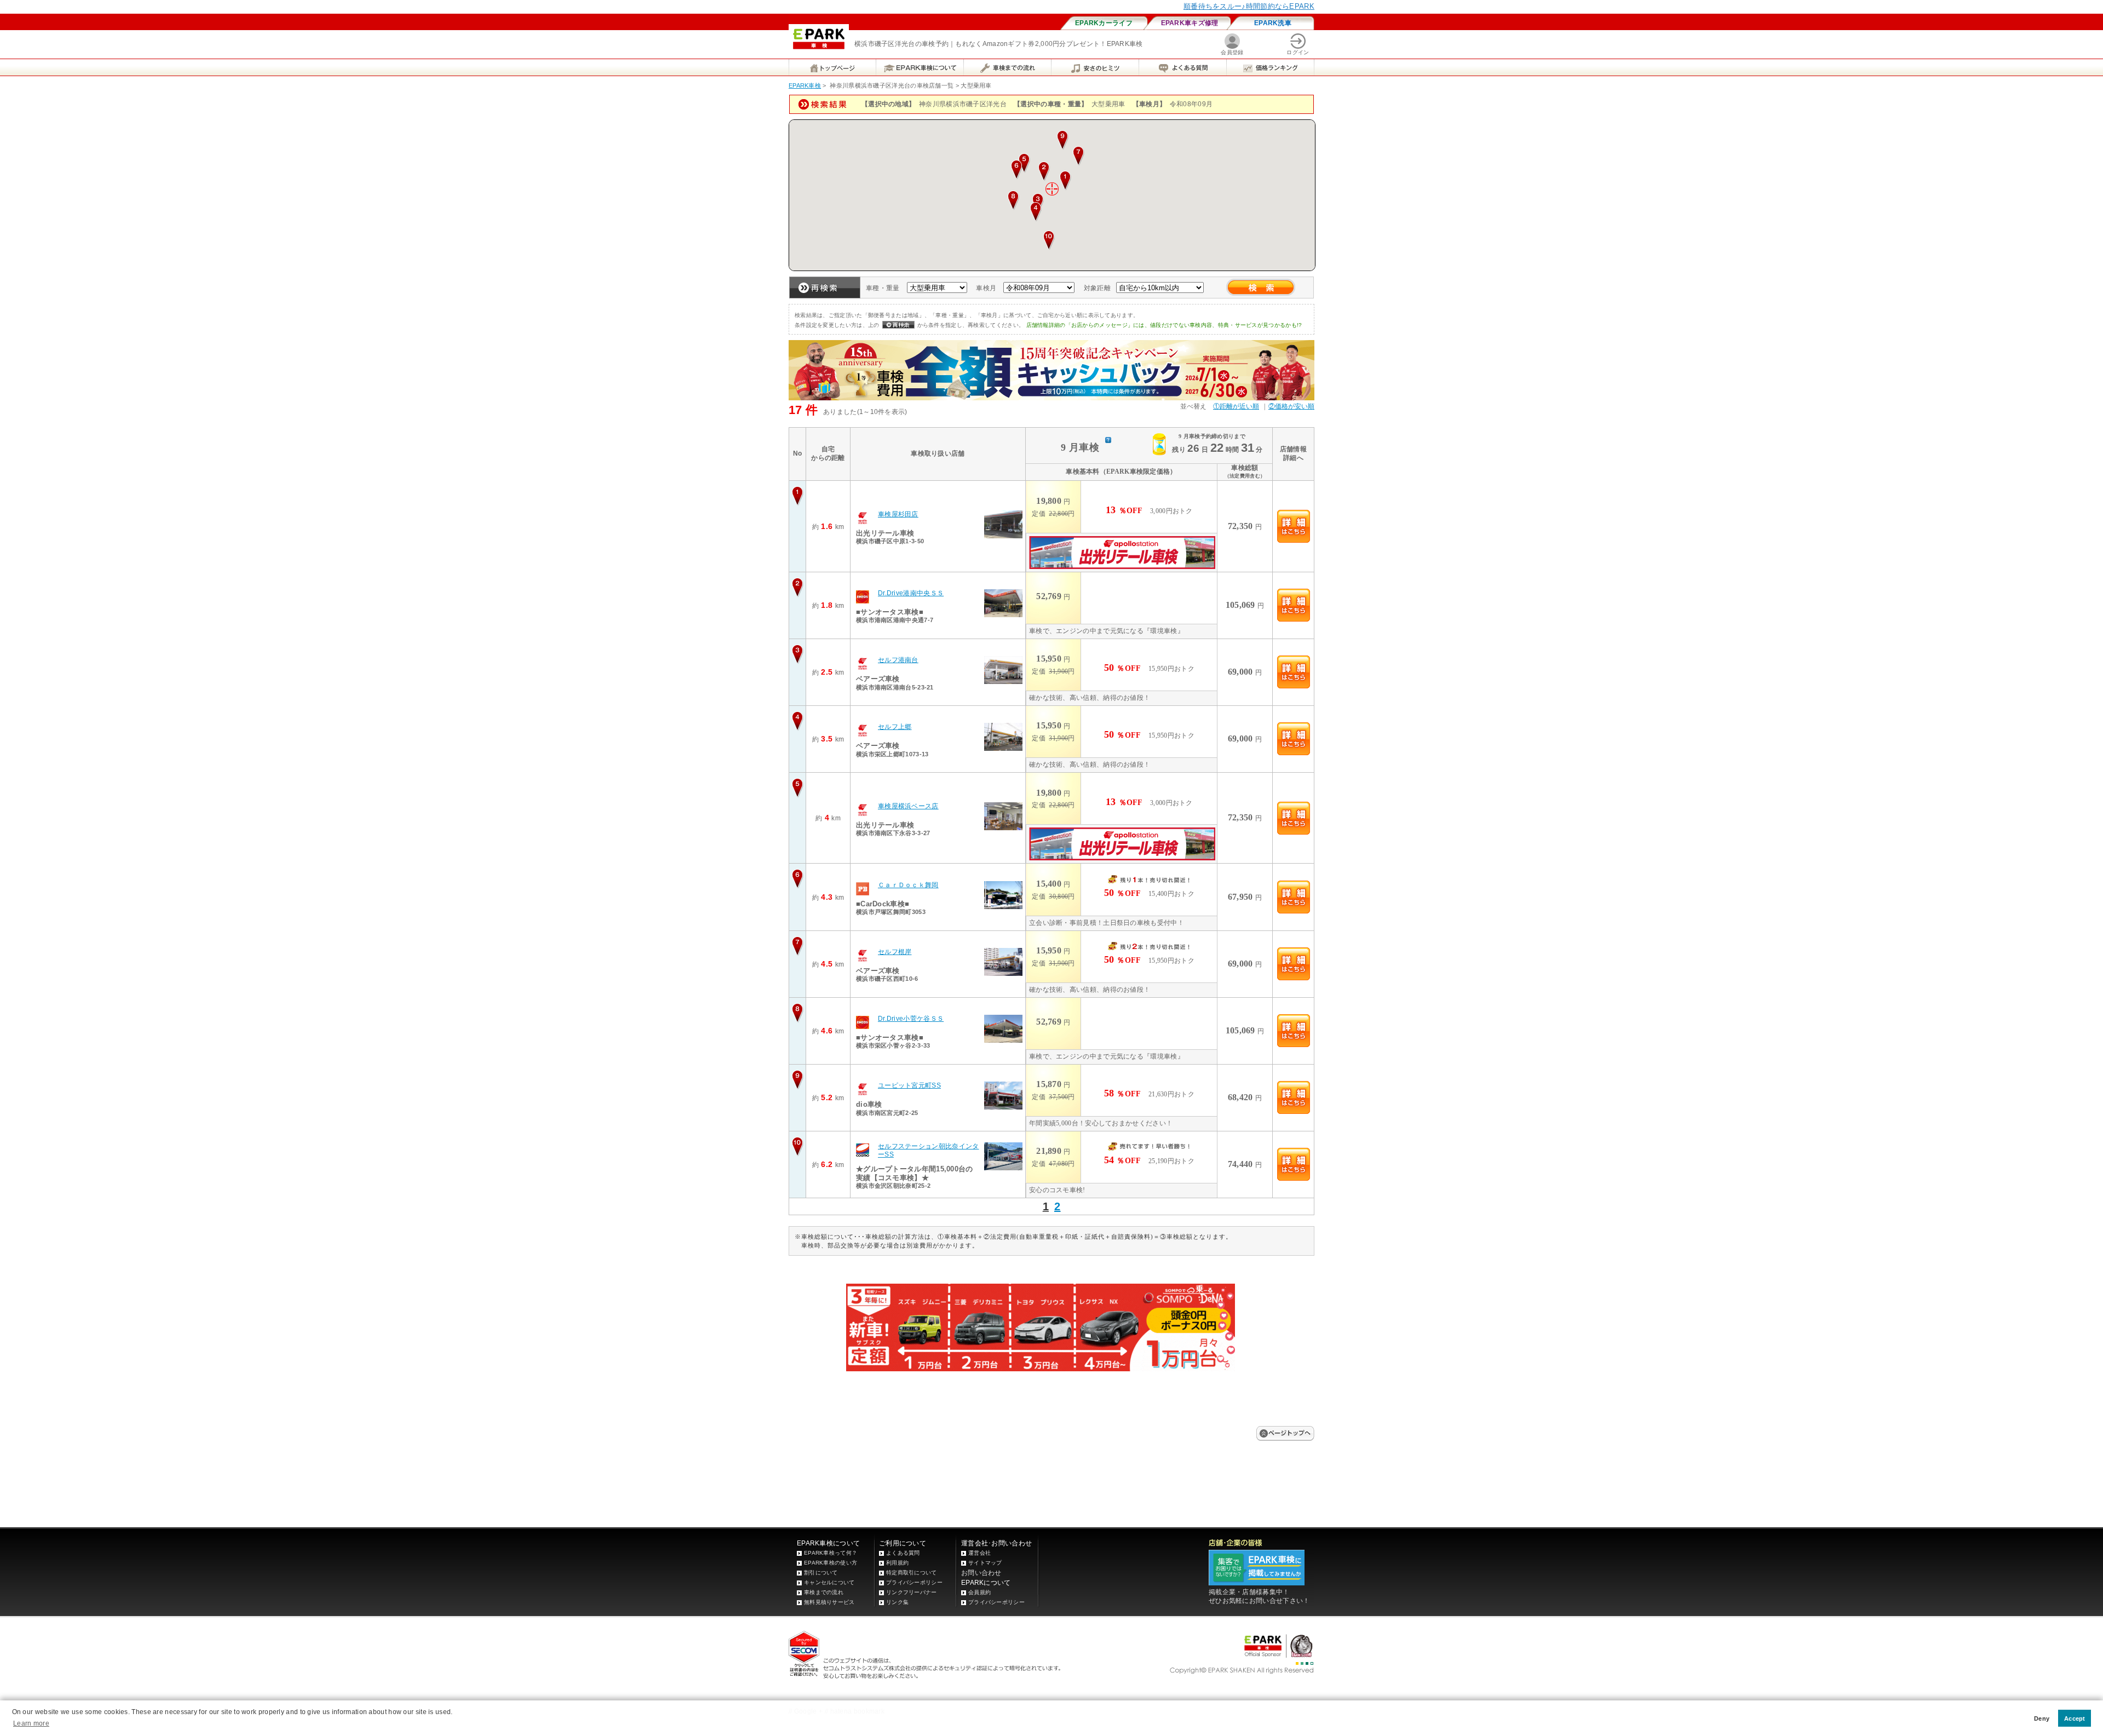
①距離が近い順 (1236, 406)
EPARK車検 (805, 85)
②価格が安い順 (1291, 406)
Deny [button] (2042, 1718)
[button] (1065, 181)
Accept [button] (2075, 1718)
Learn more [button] (31, 1723)
